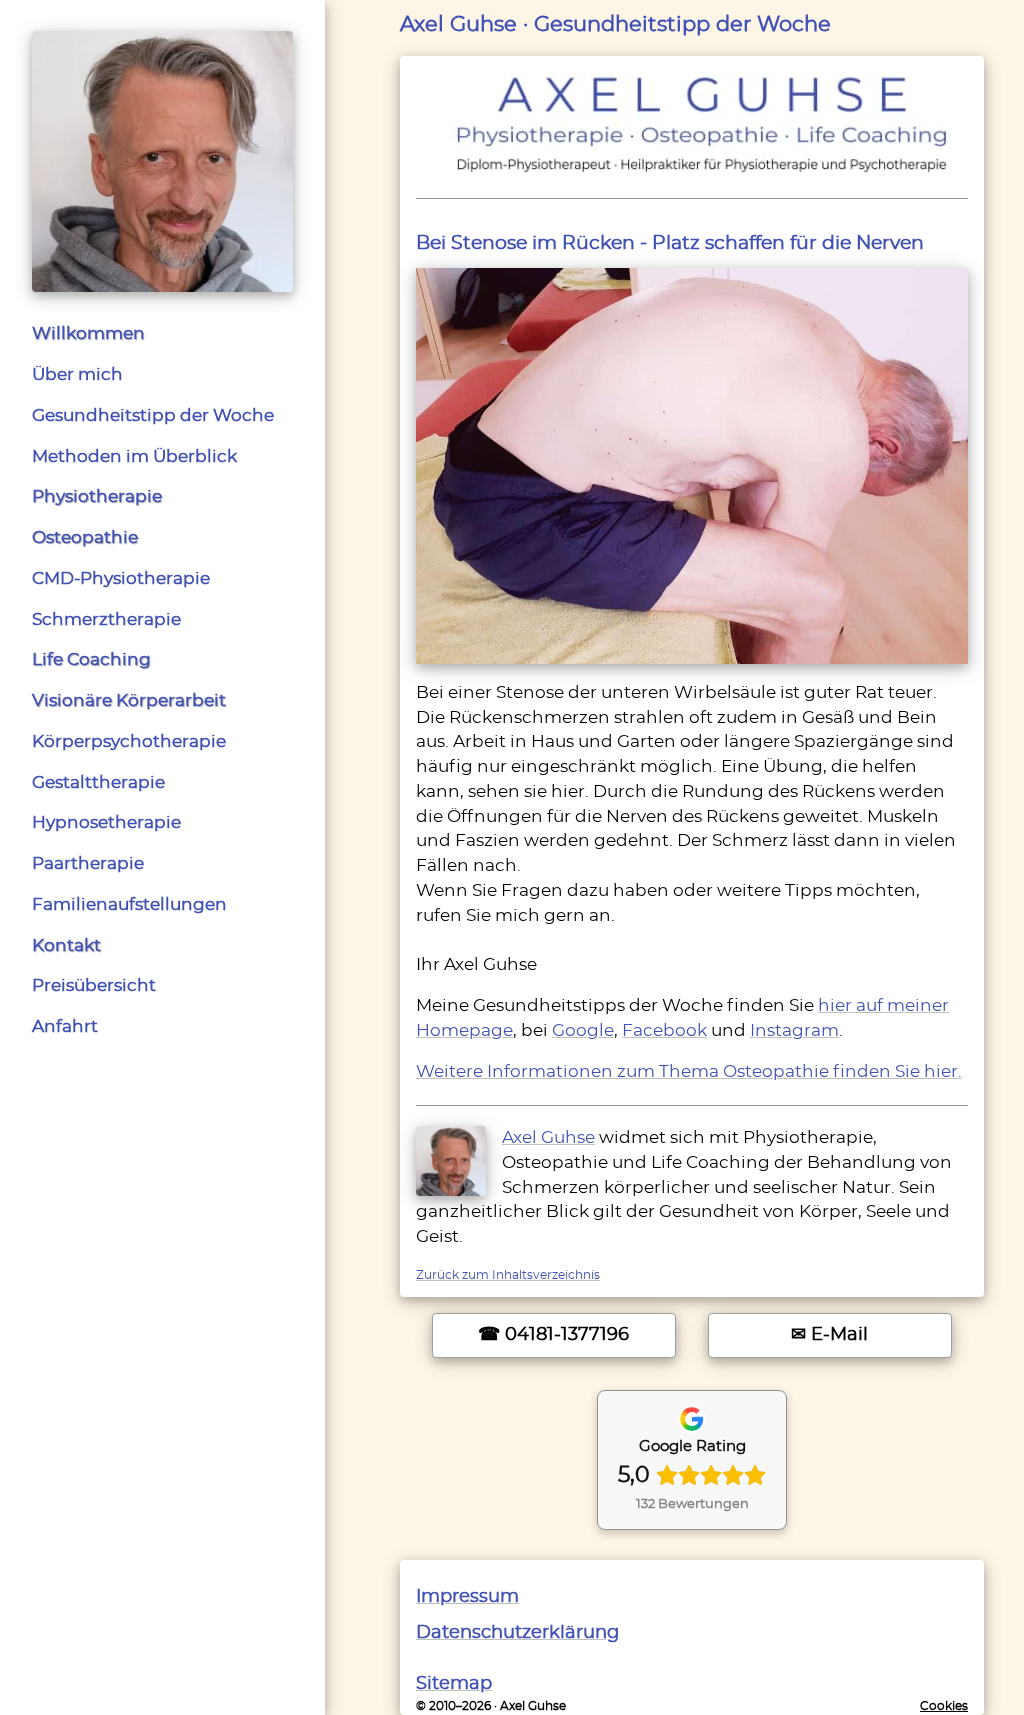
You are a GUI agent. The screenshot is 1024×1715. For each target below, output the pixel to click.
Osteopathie (85, 538)
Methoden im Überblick (134, 457)
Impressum (467, 1596)
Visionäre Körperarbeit (129, 701)
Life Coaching (91, 660)
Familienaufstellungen (129, 905)
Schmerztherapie (106, 620)
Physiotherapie (97, 497)
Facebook (664, 1031)
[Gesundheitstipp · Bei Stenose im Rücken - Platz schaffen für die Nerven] (692, 463)
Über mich (77, 375)
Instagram (794, 1031)
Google (583, 1031)
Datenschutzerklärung (517, 1632)
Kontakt (66, 946)
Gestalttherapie (98, 783)
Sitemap (454, 1683)
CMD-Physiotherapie (121, 579)
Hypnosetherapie (106, 823)
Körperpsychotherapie (129, 742)
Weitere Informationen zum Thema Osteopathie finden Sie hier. (689, 1072)
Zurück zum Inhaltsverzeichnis (508, 1275)
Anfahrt (65, 1027)
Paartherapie (88, 864)
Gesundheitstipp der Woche (153, 416)
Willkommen (88, 334)
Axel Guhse (548, 1138)
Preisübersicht (94, 986)
